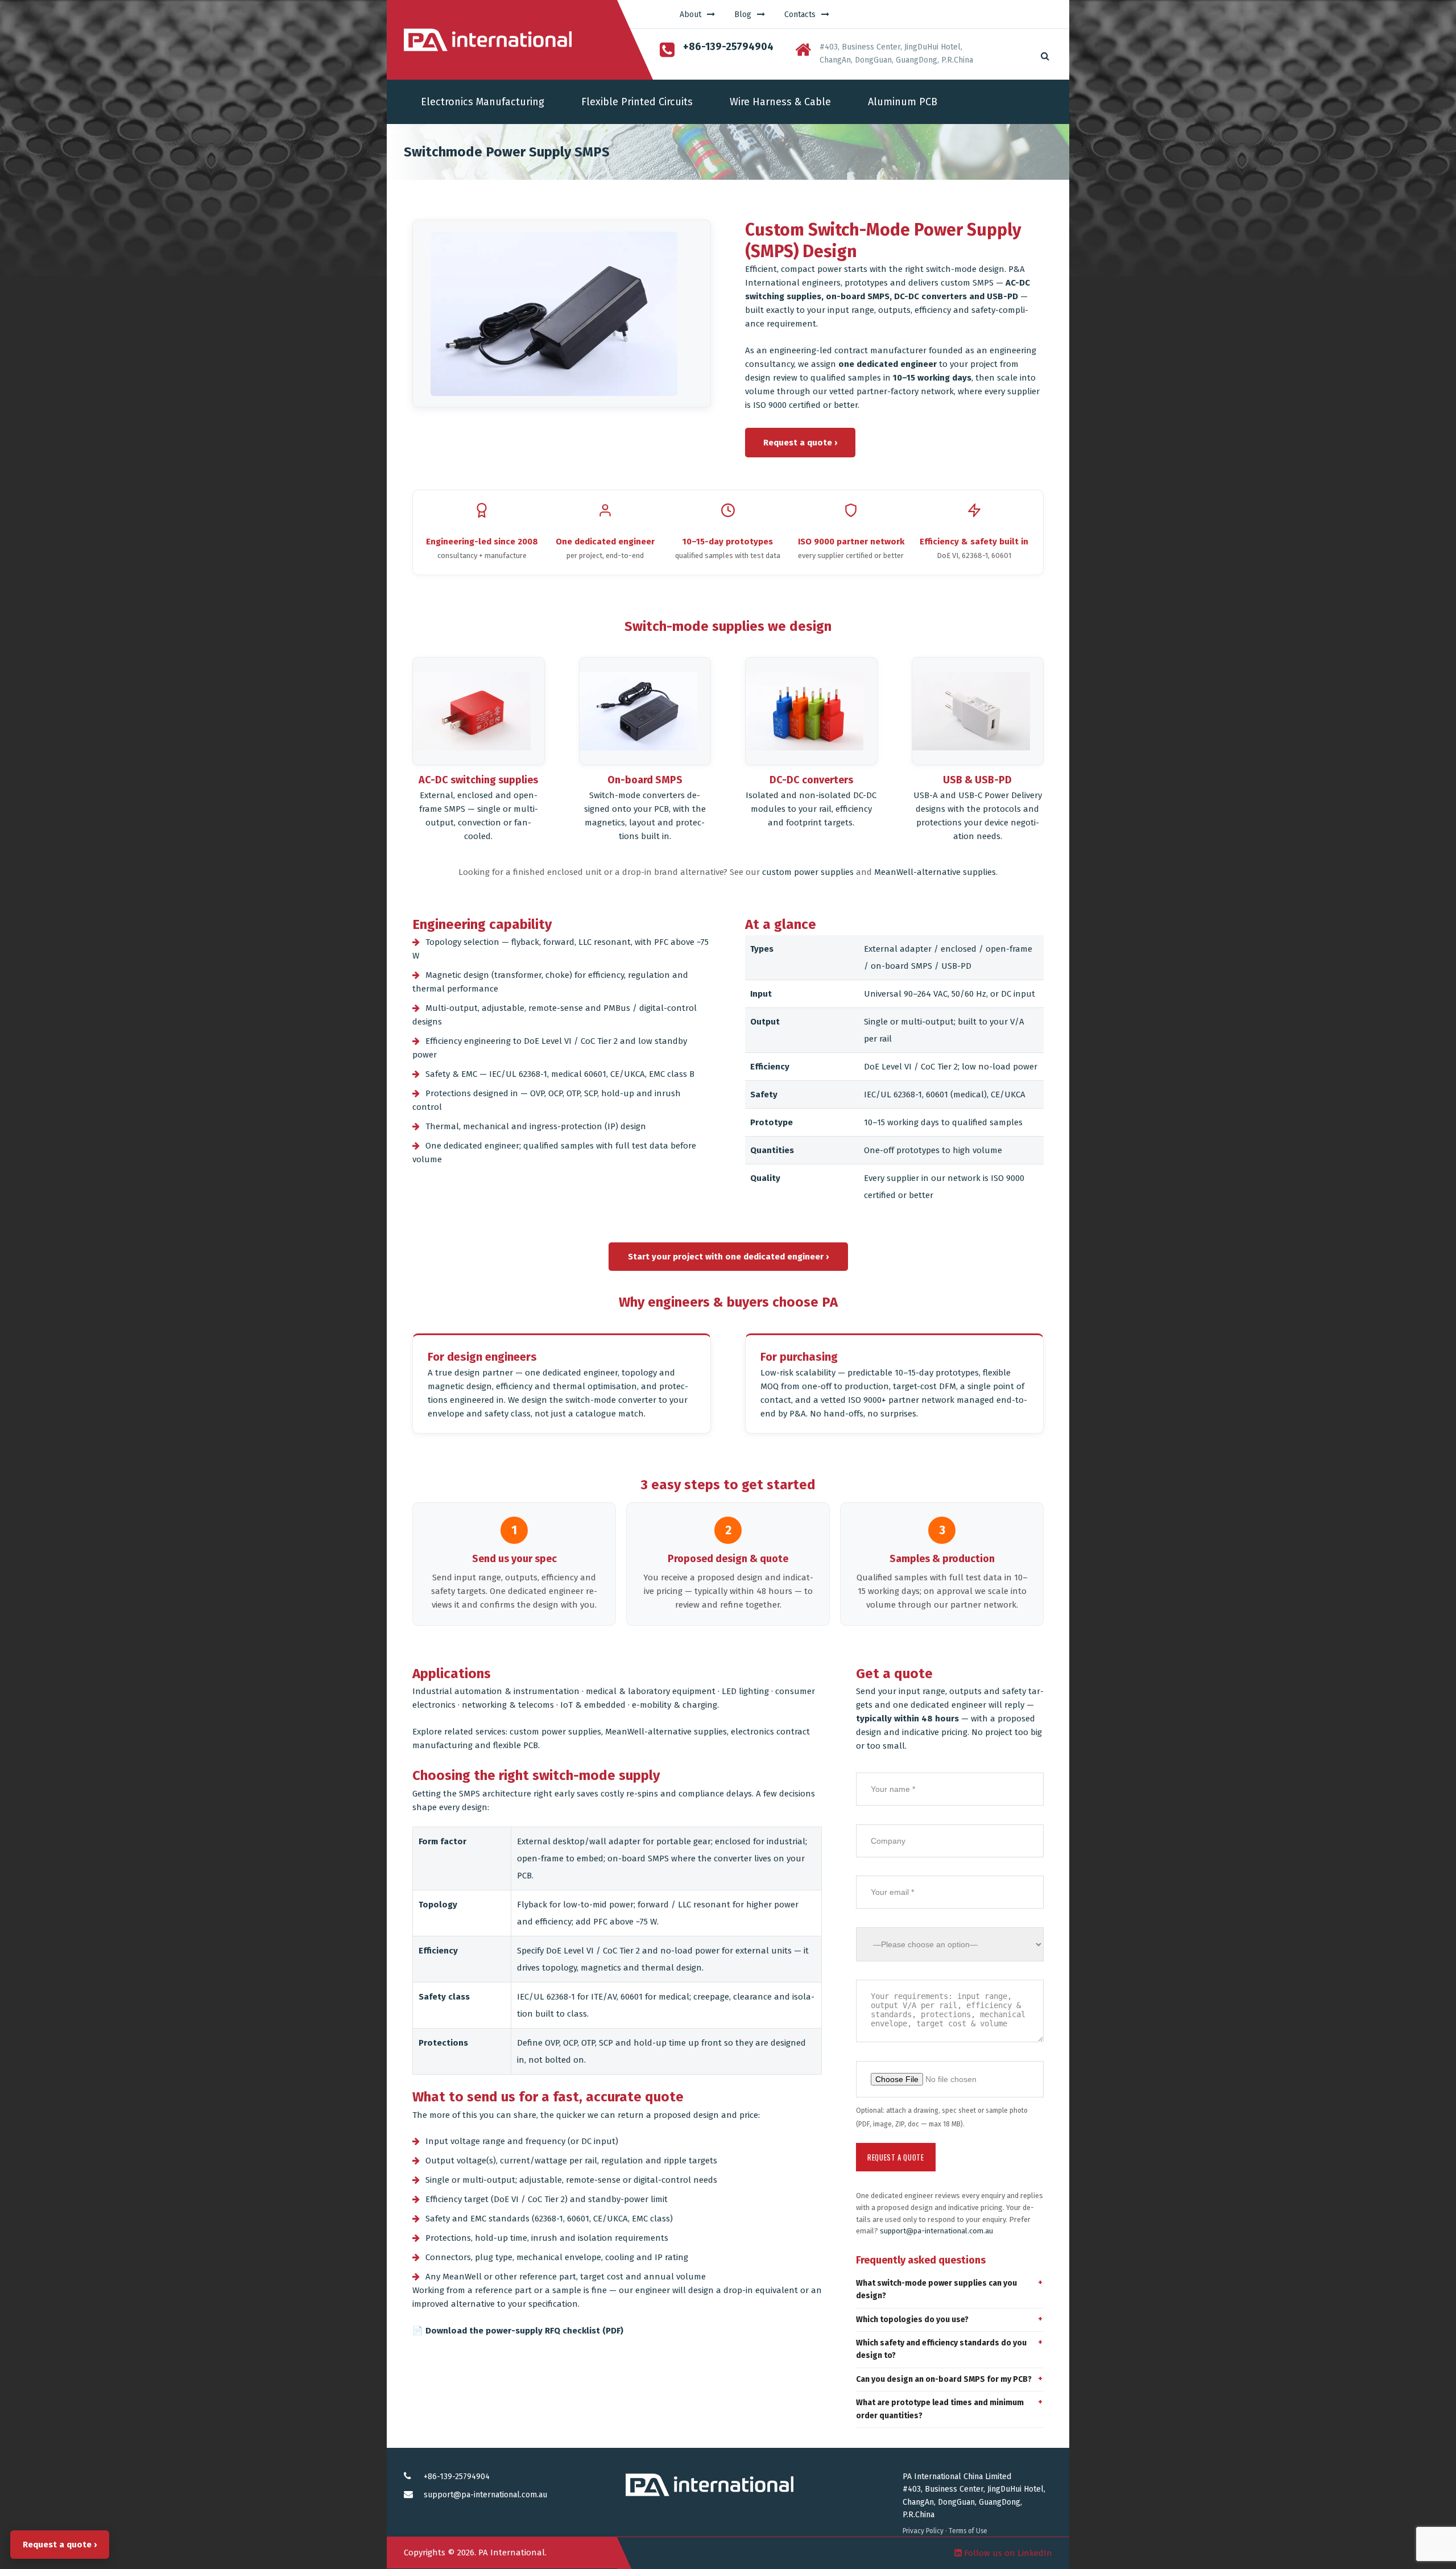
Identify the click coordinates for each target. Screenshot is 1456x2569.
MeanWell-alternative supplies (935, 872)
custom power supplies (808, 872)
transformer (518, 975)
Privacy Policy (923, 2531)
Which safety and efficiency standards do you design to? (941, 2349)
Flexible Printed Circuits (637, 102)
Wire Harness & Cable (780, 102)
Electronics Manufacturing (483, 102)
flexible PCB (516, 1745)
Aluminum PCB (903, 102)
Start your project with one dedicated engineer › (728, 1257)
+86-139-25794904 (457, 2477)
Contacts (800, 15)
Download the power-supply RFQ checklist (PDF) (524, 2331)
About (690, 15)
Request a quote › (800, 443)
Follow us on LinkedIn (1007, 2553)
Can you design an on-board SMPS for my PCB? (944, 2379)
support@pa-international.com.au (936, 2231)
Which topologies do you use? (912, 2320)
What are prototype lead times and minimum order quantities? (940, 2409)
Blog (743, 15)
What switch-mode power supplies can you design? (936, 2289)
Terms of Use (968, 2531)
